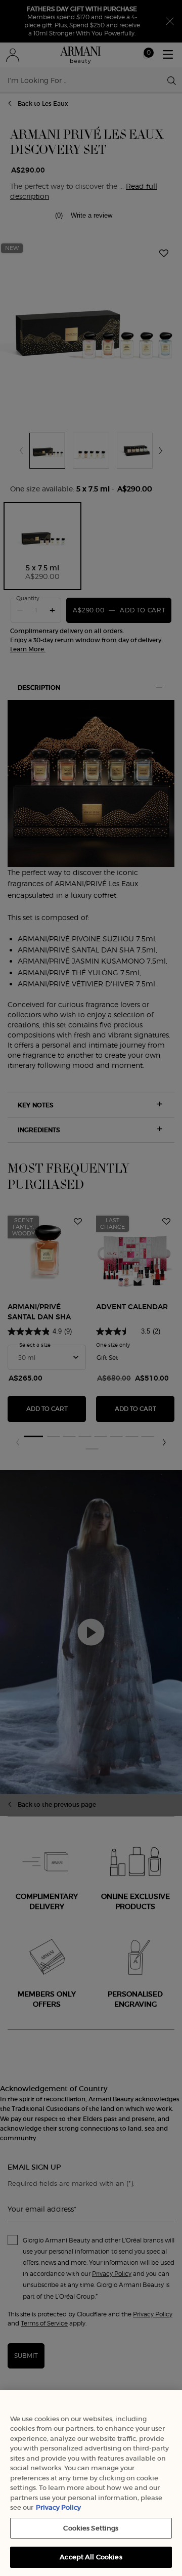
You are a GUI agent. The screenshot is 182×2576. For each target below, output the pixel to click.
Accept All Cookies (91, 2557)
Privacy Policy (58, 2507)
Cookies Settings (91, 2528)
